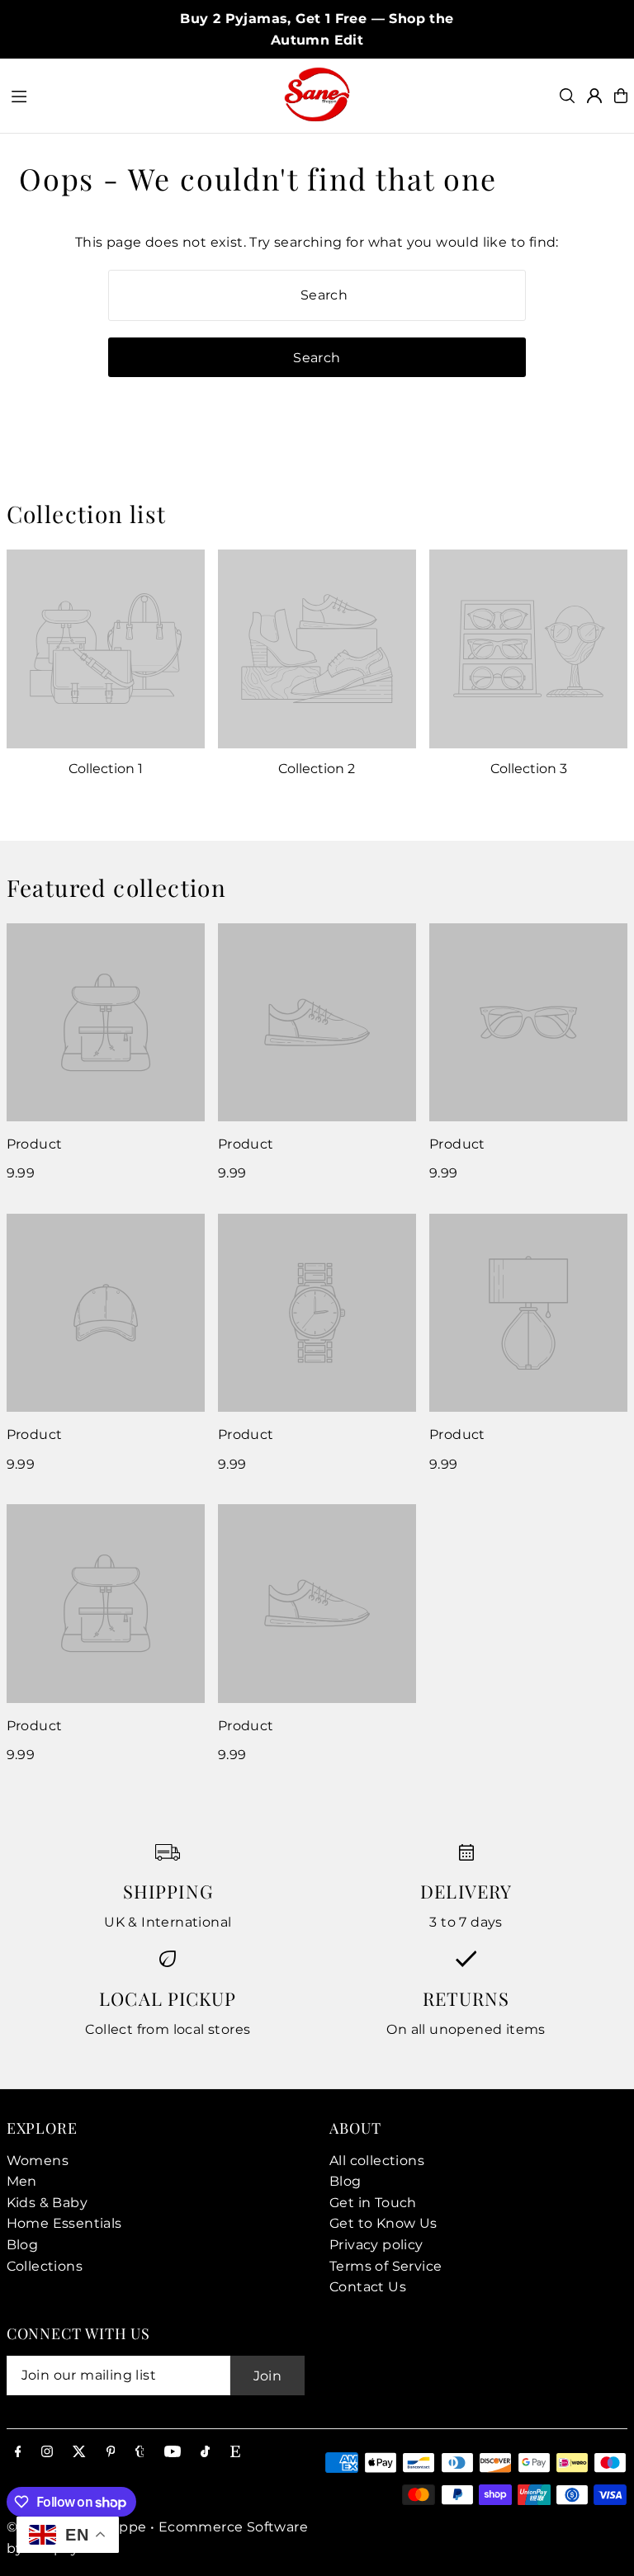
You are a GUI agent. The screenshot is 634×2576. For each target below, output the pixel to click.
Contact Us (368, 2287)
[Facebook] (18, 2453)
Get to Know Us (383, 2223)
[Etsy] (235, 2453)
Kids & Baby (47, 2203)
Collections (45, 2266)
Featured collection (117, 887)
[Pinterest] (111, 2453)
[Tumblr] (140, 2453)
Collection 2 (317, 769)
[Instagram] (47, 2453)
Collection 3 (529, 769)
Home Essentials (64, 2223)
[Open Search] (567, 96)
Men (22, 2181)
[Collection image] (106, 649)
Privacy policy (376, 2245)
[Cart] (621, 96)
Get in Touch (373, 2203)
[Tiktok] (205, 2453)
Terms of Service (386, 2266)
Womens (38, 2161)
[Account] (594, 96)
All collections (377, 2161)
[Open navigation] (139, 95)
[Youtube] (173, 2453)
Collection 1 (106, 769)
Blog (23, 2245)
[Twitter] (79, 2453)
